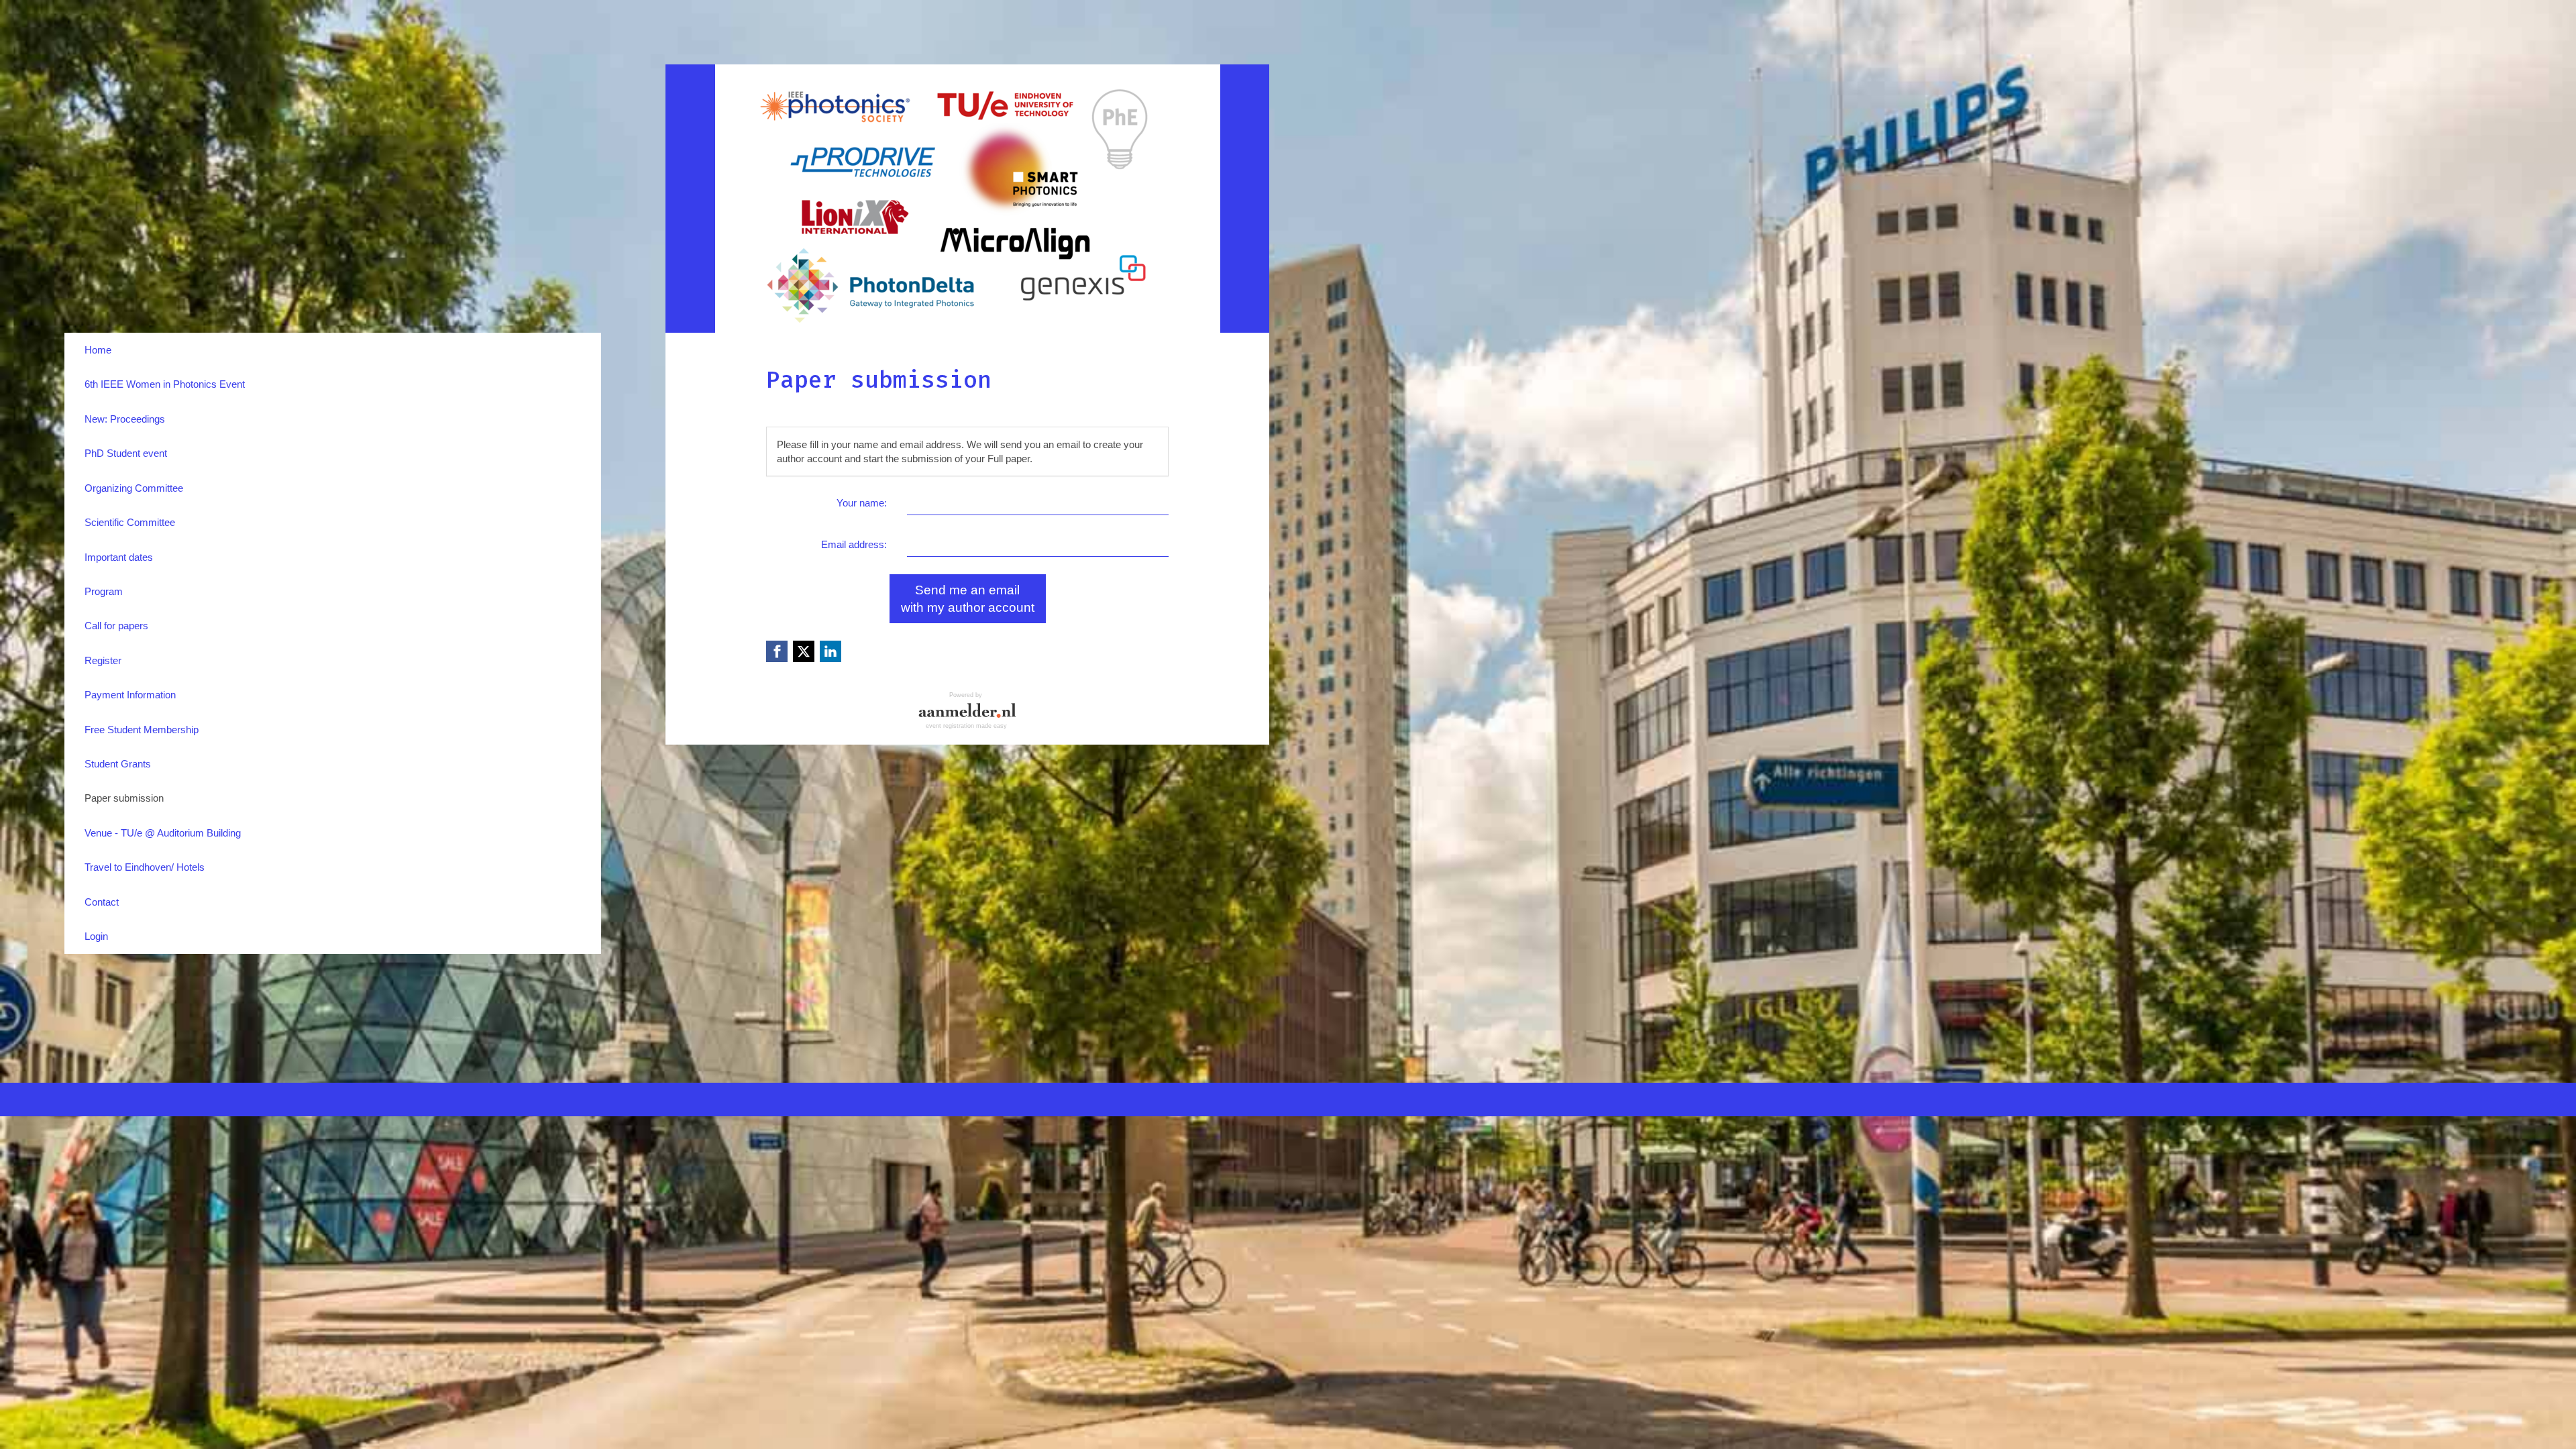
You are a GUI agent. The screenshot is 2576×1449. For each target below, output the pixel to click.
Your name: (862, 503)
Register (103, 660)
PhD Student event (126, 453)
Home (98, 350)
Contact (102, 902)
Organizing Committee (134, 488)
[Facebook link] (777, 651)
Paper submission (124, 798)
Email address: (854, 544)
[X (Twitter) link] (804, 651)
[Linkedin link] (830, 651)
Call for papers (116, 626)
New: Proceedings (125, 419)
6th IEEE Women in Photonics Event (165, 384)
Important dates (119, 557)
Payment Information (130, 695)
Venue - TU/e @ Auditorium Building (163, 833)
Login (96, 936)
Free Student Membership (142, 730)
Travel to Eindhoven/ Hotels (145, 867)
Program (104, 591)
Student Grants (118, 764)
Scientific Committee (130, 522)
